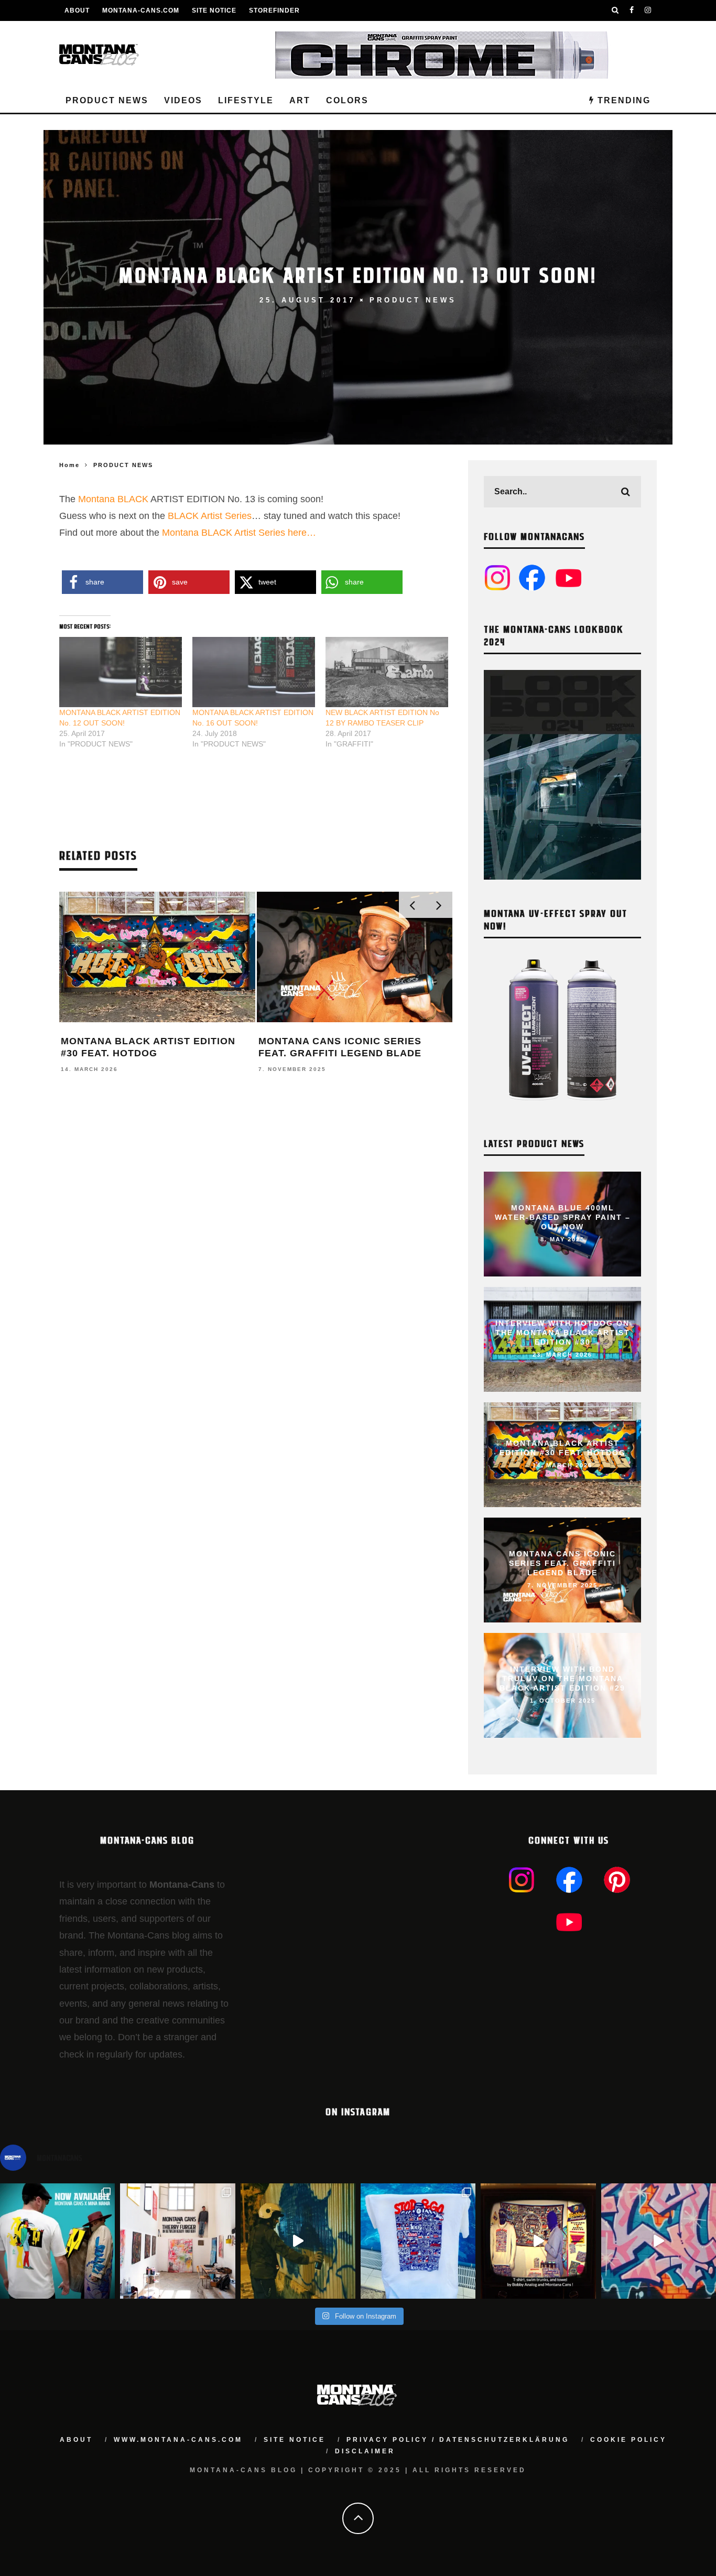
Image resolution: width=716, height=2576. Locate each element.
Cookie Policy (628, 2440)
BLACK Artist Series (210, 516)
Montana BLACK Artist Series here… (239, 533)
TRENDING (622, 100)
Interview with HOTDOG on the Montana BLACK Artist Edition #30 (563, 1333)
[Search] (615, 10)
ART (300, 100)
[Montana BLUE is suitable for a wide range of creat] (659, 2241)
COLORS (347, 100)
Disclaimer (365, 2451)
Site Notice (214, 10)
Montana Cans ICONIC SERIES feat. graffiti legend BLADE (562, 1563)
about (76, 2440)
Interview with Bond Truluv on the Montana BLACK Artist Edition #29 (562, 1679)
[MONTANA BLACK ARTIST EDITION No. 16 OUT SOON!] (254, 672)
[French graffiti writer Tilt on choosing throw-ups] (298, 2241)
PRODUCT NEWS (107, 100)
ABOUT (77, 10)
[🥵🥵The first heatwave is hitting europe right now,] (538, 2241)
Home (69, 465)
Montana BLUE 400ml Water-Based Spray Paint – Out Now (563, 1217)
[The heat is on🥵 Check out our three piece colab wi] (418, 2241)
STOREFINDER (274, 10)
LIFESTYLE (246, 100)
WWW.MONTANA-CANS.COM (178, 2440)
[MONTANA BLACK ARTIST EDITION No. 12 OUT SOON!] (121, 672)
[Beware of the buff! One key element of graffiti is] (177, 2241)
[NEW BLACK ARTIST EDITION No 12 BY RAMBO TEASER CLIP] (387, 672)
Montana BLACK (113, 499)
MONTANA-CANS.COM (141, 10)
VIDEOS (183, 100)
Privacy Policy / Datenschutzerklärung (458, 2440)
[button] (102, 582)
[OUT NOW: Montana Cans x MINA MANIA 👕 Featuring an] (57, 2241)
